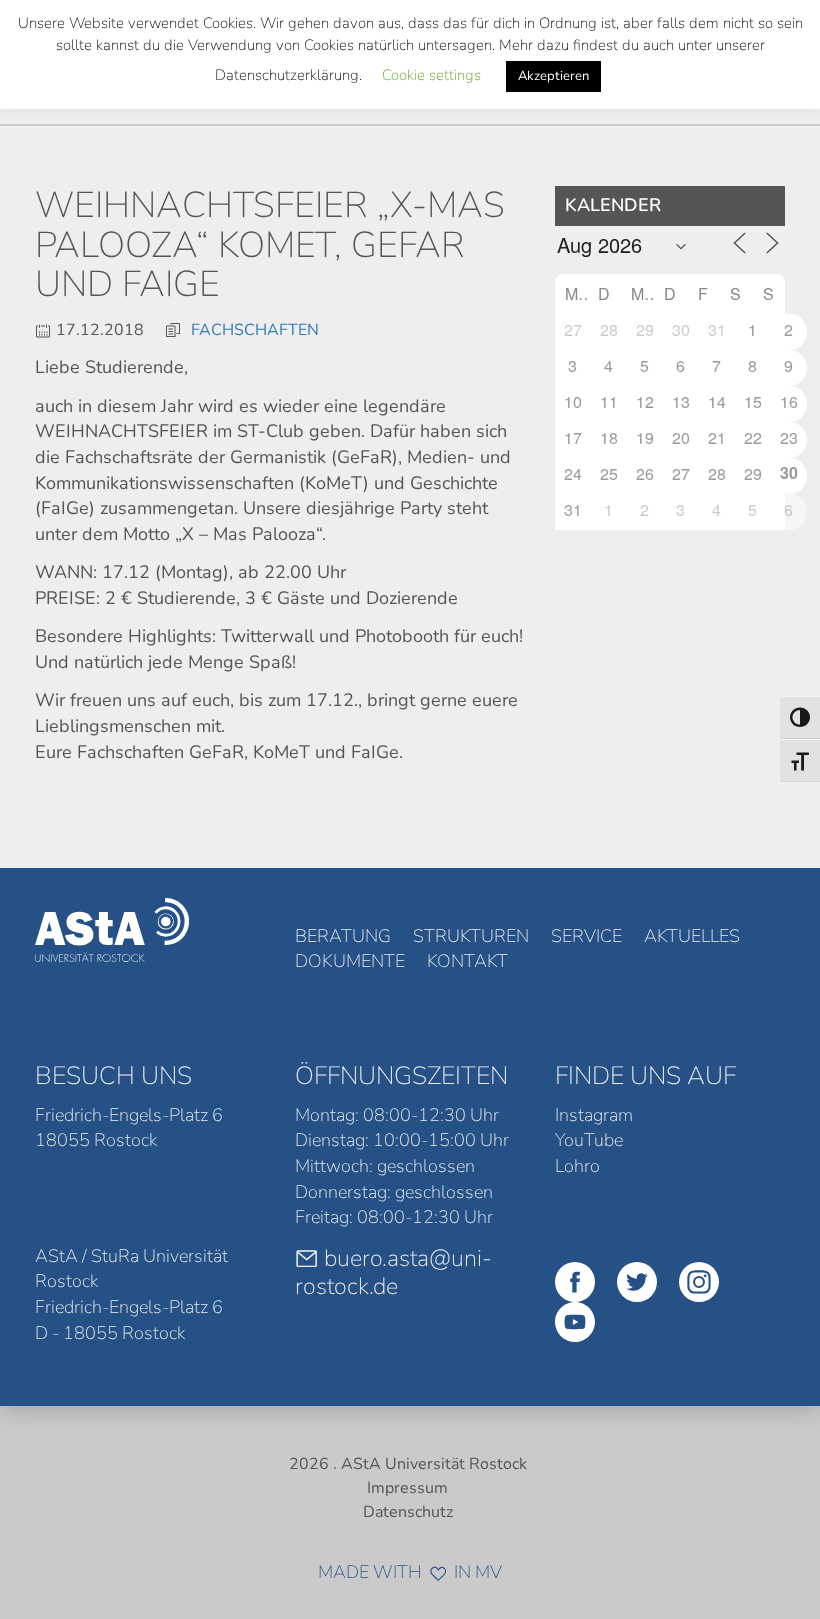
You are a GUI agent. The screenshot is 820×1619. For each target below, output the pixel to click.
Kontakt (467, 961)
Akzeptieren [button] (553, 76)
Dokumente (350, 961)
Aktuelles (692, 936)
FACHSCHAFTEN (255, 330)
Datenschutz (408, 1512)
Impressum (407, 1488)
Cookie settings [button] (431, 75)
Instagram (594, 1115)
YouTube (589, 1140)
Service (586, 936)
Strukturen (471, 936)
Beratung (343, 936)
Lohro (577, 1166)
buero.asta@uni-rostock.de (393, 1272)
